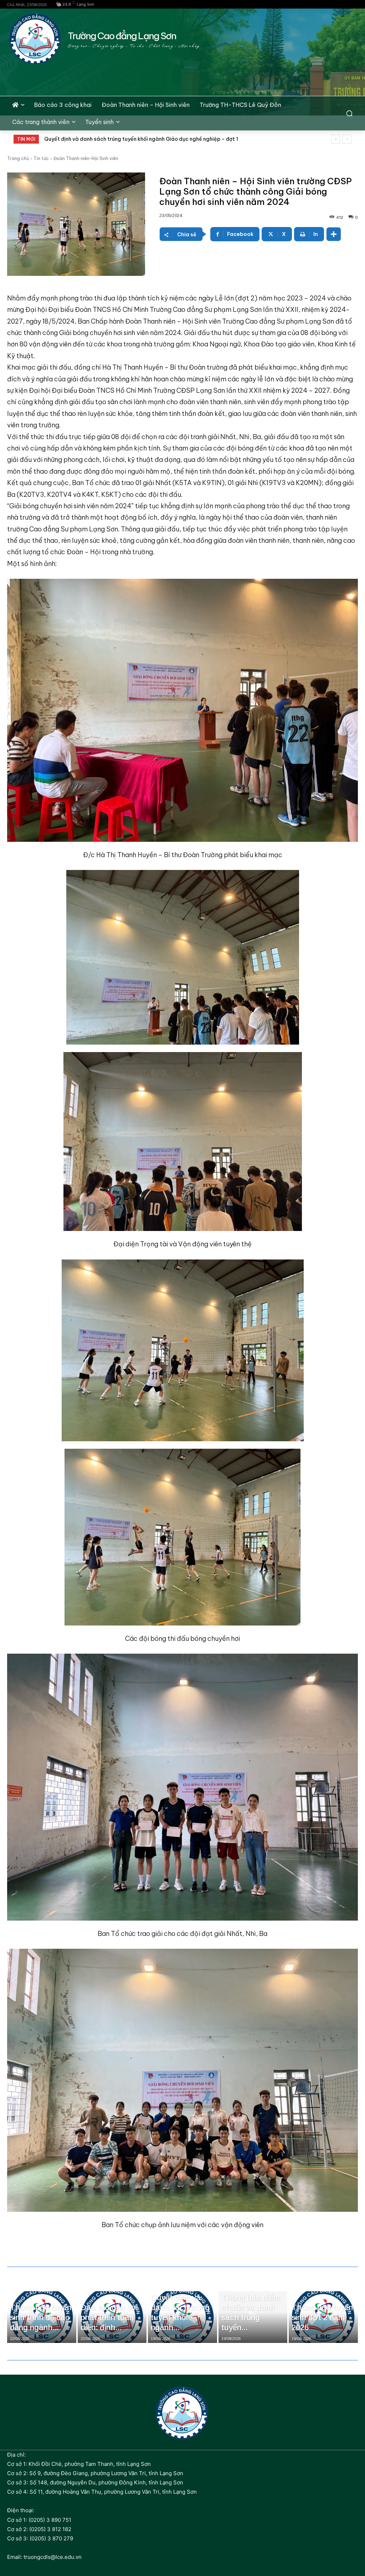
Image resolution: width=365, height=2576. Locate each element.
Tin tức (41, 158)
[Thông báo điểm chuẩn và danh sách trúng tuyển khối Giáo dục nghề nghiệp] (253, 2317)
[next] (347, 139)
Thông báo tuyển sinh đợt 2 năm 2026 (91, 139)
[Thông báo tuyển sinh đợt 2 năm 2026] (323, 2317)
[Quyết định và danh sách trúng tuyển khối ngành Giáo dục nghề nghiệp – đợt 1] (182, 2317)
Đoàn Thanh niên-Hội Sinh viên (86, 158)
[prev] (336, 139)
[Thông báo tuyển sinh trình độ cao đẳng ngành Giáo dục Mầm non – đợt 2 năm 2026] (42, 2317)
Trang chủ (18, 158)
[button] (349, 113)
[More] (334, 234)
